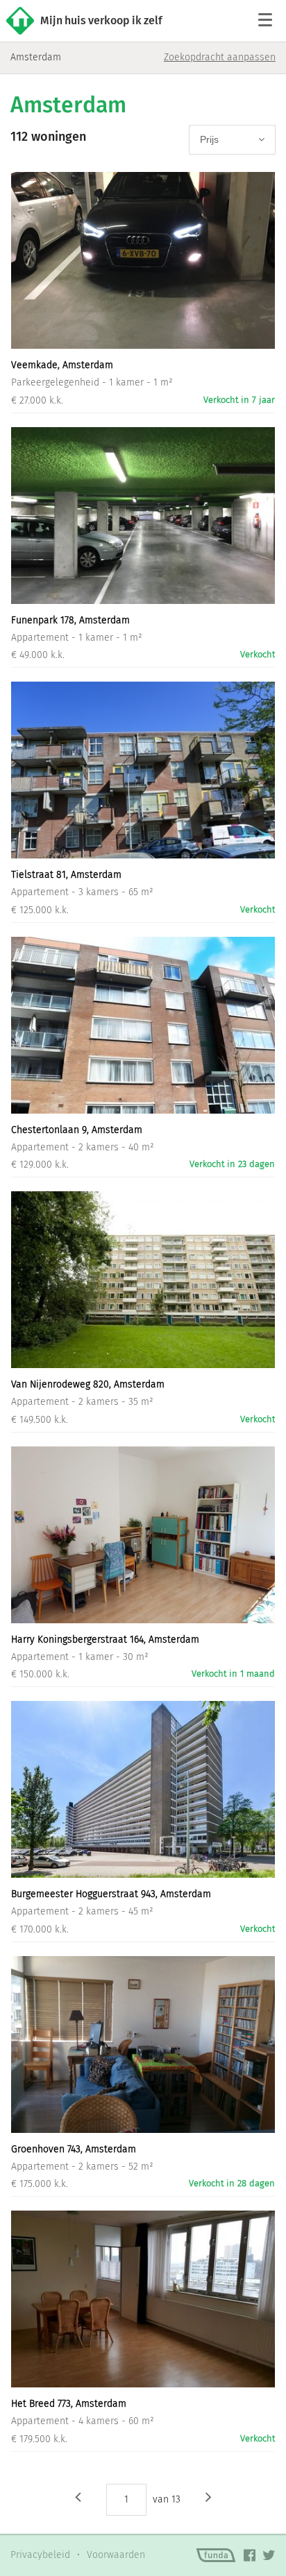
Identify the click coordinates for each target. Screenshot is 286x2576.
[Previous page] (78, 2496)
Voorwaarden (116, 2555)
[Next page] (209, 2496)
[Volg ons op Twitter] (269, 2555)
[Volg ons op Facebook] (250, 2555)
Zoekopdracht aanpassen (220, 57)
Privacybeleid (40, 2555)
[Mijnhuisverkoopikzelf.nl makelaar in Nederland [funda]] (216, 2555)
